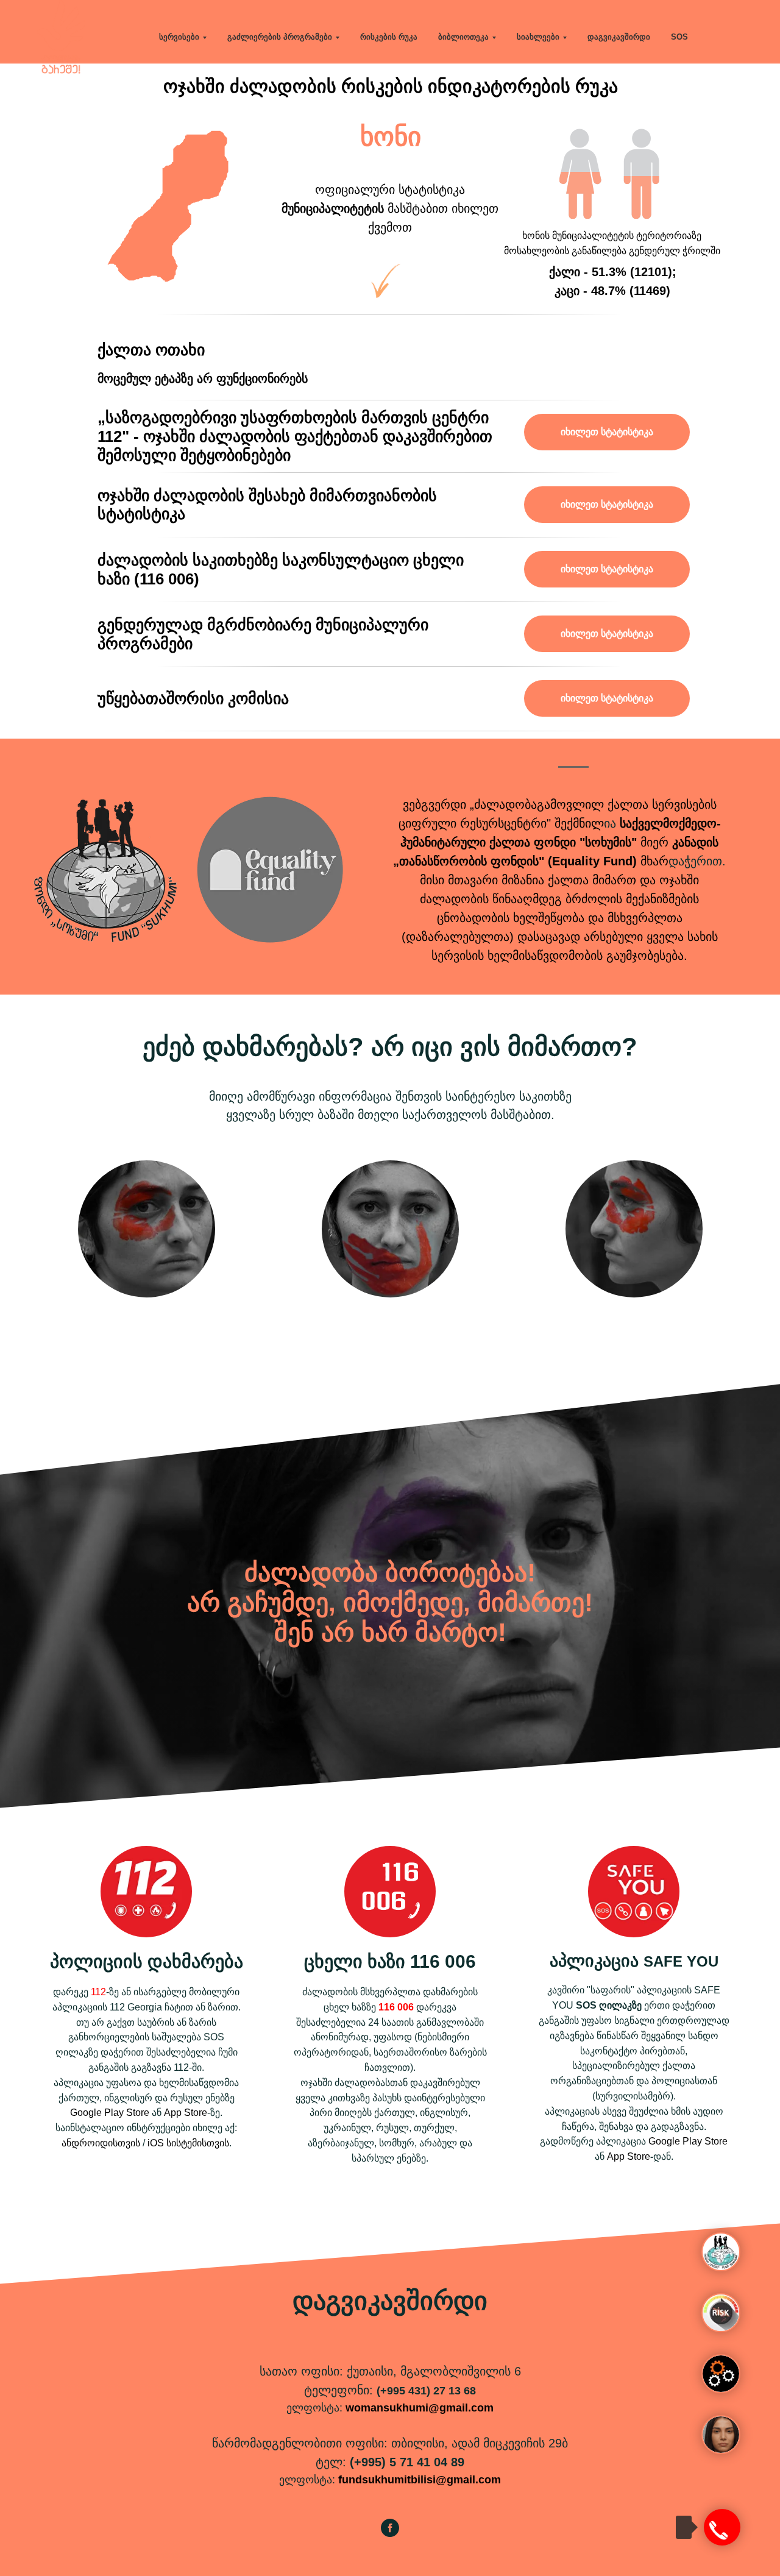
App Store (186, 2113)
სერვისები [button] (179, 37)
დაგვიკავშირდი (619, 37)
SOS (679, 37)
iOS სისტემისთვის (188, 2143)
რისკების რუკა (389, 37)
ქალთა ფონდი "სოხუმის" (563, 842)
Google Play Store (110, 2113)
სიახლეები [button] (538, 37)
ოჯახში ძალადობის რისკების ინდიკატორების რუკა (391, 86)
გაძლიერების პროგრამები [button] (280, 37)
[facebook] (390, 2534)
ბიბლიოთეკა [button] (463, 37)
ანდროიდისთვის (101, 2143)
